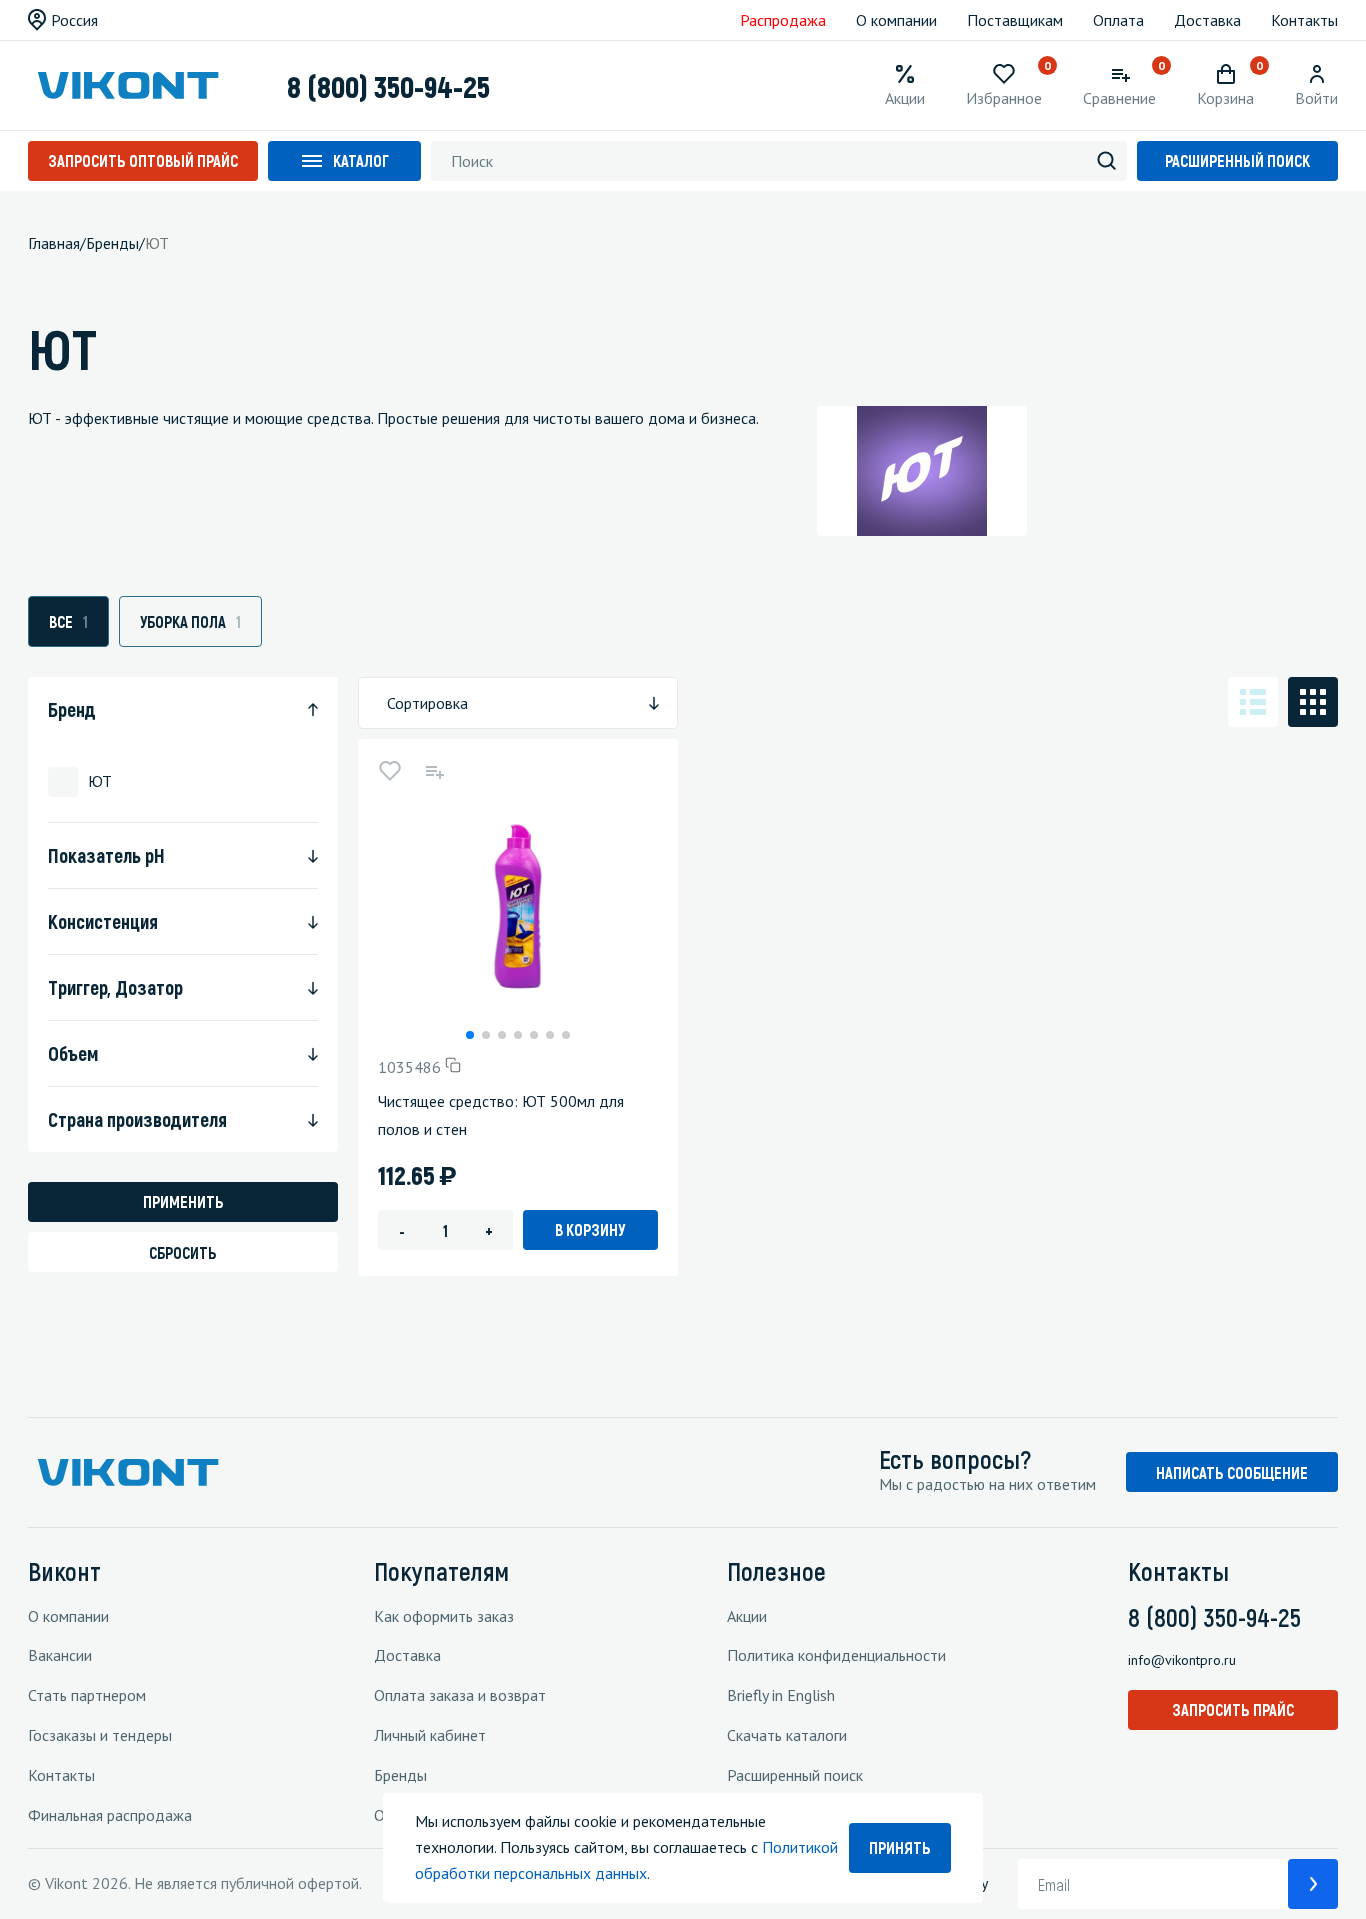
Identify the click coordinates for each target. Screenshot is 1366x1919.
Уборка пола (190, 621)
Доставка (1207, 20)
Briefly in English (781, 1695)
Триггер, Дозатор (115, 987)
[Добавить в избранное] (390, 771)
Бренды (400, 1775)
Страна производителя (137, 1119)
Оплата (1118, 20)
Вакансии (60, 1655)
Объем (73, 1053)
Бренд (72, 709)
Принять (900, 1847)
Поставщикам (1015, 20)
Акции (747, 1616)
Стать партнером (87, 1695)
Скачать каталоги (787, 1735)
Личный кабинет (430, 1735)
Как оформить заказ (444, 1616)
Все (68, 621)
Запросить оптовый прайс (143, 160)
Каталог (361, 160)
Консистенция (103, 921)
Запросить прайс (1233, 1709)
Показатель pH (106, 855)
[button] (470, 1035)
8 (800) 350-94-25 (388, 86)
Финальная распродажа (110, 1815)
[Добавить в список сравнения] (434, 771)
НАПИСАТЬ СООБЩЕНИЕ (1232, 1472)
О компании (896, 20)
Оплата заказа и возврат (460, 1695)
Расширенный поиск (1237, 160)
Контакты (1304, 20)
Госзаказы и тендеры (100, 1735)
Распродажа (783, 20)
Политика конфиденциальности (836, 1655)
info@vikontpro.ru (1182, 1660)
